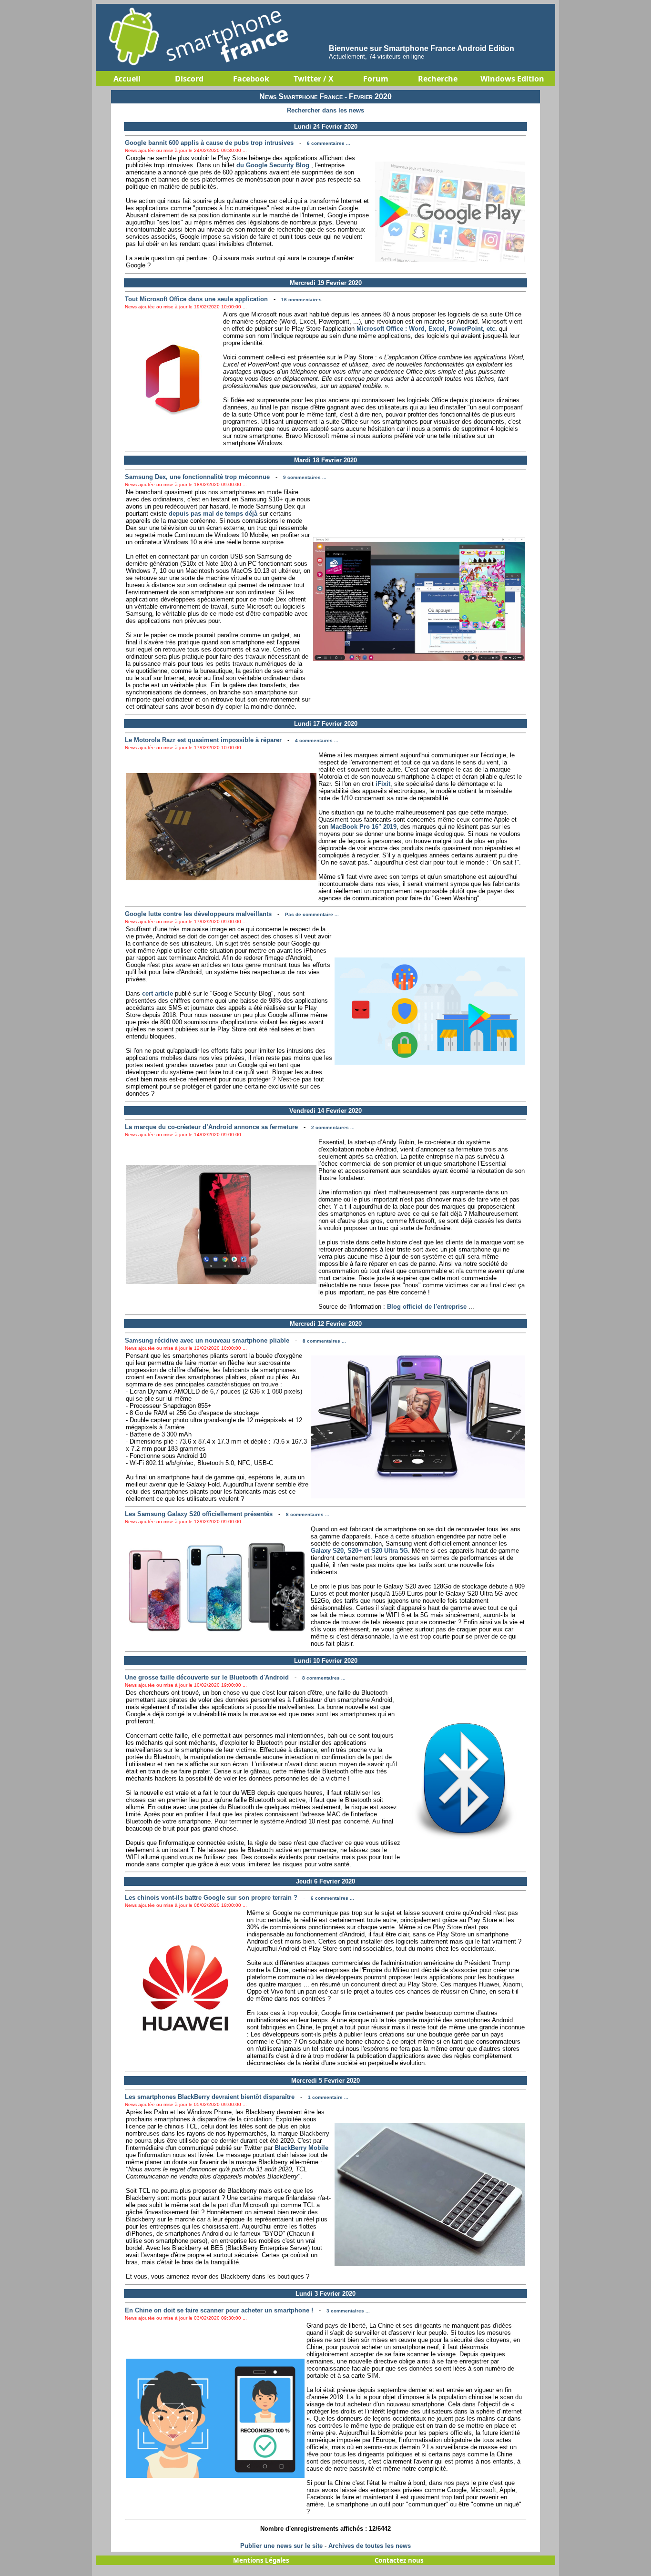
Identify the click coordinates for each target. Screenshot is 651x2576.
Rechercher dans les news (325, 110)
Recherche (438, 79)
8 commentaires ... (324, 1341)
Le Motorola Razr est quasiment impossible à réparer (203, 740)
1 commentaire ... (328, 2097)
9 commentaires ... (305, 477)
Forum (376, 79)
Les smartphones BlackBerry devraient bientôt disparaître (210, 2097)
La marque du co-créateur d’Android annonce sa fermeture (211, 1127)
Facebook (251, 79)
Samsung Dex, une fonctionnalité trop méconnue (197, 477)
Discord (189, 79)
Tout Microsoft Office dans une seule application (196, 299)
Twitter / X (314, 79)
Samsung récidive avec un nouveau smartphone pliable (207, 1340)
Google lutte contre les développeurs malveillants (198, 914)
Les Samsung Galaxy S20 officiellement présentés (199, 1514)
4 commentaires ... (317, 740)
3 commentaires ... (348, 2311)
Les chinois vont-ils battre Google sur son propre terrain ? (211, 1898)
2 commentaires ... (333, 1127)
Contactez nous (399, 2560)
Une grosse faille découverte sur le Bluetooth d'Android (207, 1677)
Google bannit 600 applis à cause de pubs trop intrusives (209, 143)
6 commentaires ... (329, 143)
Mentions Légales (261, 2560)
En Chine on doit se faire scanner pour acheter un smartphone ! (219, 2310)
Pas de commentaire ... (312, 914)
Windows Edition (512, 79)
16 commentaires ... (304, 300)
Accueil (127, 79)
